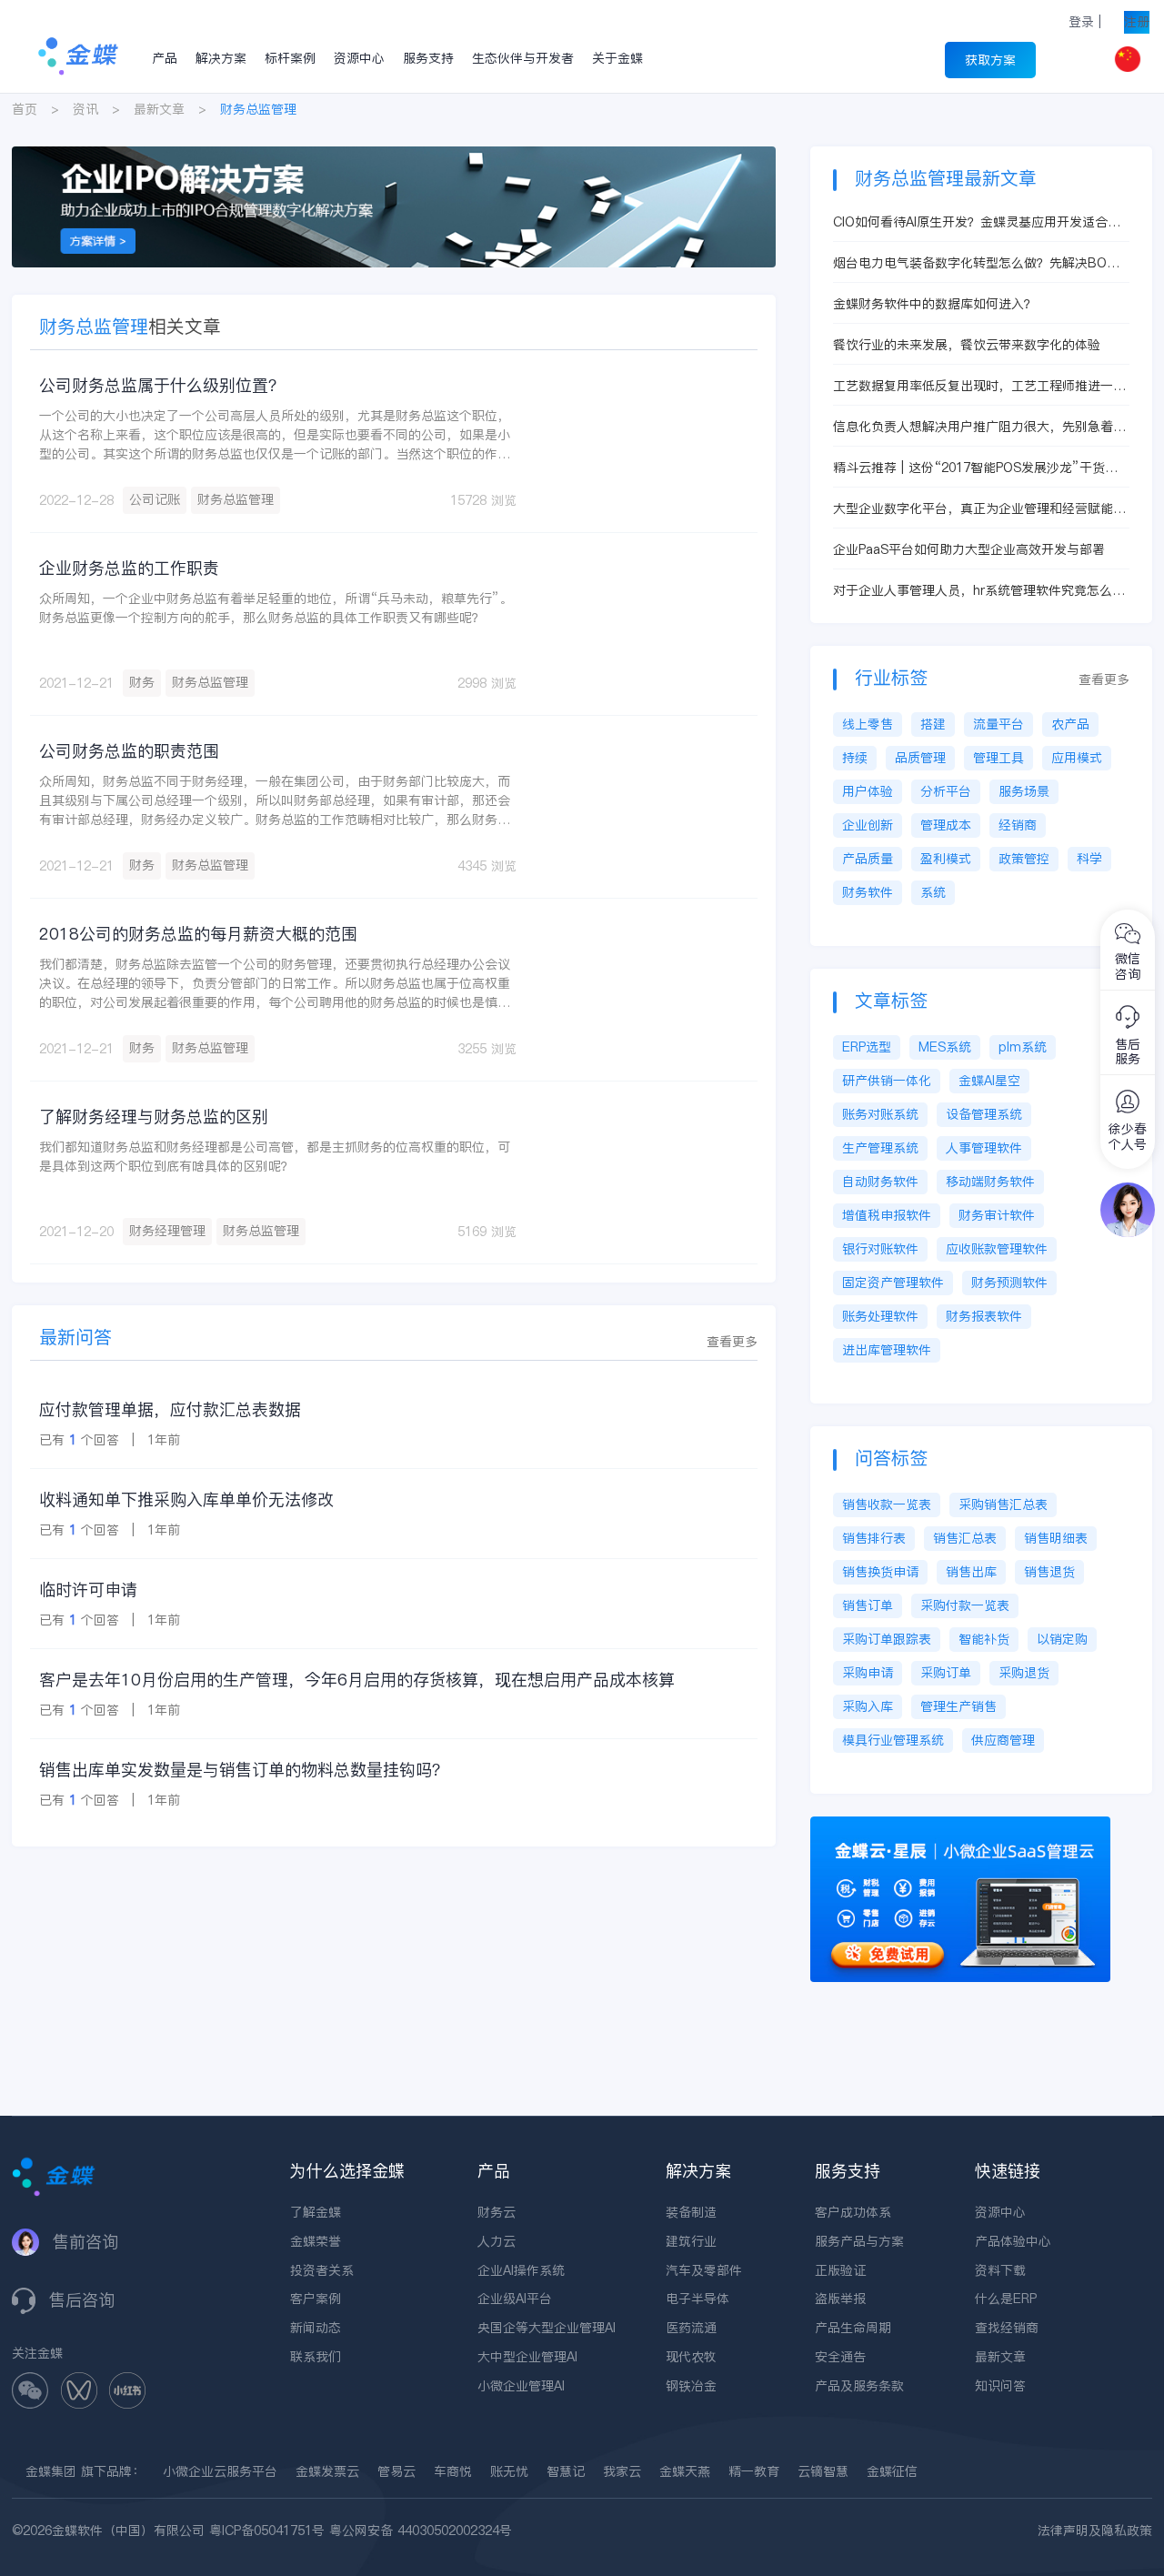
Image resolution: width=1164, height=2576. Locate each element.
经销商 (1018, 825)
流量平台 (998, 724)
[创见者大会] (394, 156)
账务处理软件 (880, 1316)
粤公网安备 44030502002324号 (421, 2531)
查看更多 (732, 1342)
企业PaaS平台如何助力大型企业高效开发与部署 (969, 549)
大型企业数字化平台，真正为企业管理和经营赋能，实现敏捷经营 (979, 509)
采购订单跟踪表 (887, 1639)
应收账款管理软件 (997, 1249)
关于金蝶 (617, 58)
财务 (142, 682)
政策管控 (1024, 859)
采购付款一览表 (965, 1605)
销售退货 (1049, 1572)
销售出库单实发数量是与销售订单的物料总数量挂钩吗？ (244, 1770)
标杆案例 (290, 58)
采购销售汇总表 (1003, 1504)
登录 (1081, 22)
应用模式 (1077, 758)
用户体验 (868, 791)
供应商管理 (1003, 1740)
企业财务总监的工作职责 (129, 568)
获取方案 (990, 60)
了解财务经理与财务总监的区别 (154, 1117)
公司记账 (155, 499)
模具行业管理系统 (893, 1740)
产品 (165, 58)
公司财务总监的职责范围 (129, 751)
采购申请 (868, 1673)
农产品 (1070, 724)
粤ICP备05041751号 (267, 2531)
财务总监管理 (236, 499)
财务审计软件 (997, 1215)
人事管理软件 (984, 1148)
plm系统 (1023, 1047)
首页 (25, 109)
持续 (855, 758)
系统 (933, 892)
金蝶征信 (892, 2471)
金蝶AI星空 (989, 1081)
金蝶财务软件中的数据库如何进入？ (935, 304)
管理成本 (946, 825)
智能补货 (984, 1639)
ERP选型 (867, 1047)
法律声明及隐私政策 (1095, 2531)
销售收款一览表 (887, 1504)
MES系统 (945, 1047)
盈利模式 (946, 859)
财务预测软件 (1009, 1283)
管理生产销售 (958, 1706)
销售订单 (868, 1605)
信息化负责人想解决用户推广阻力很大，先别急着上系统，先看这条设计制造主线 (979, 427)
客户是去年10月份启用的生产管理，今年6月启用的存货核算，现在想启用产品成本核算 (357, 1680)
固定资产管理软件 (893, 1283)
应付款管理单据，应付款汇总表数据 (170, 1409)
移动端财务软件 (990, 1182)
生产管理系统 (880, 1148)
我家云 (622, 2471)
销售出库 (971, 1572)
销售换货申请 (880, 1572)
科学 (1089, 859)
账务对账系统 (880, 1114)
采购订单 (946, 1673)
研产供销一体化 (887, 1081)
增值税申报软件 (887, 1215)
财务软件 (868, 892)
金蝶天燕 (685, 2471)
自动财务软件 (880, 1182)
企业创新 (868, 825)
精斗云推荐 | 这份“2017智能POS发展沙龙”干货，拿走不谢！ (975, 468)
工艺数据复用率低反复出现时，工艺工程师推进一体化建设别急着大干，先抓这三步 (979, 386)
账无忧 (509, 2471)
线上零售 (868, 724)
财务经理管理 (167, 1231)
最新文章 (159, 109)
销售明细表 (1056, 1538)
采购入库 (868, 1706)
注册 (1137, 22)
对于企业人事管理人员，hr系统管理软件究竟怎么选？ (973, 591)
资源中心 (359, 58)
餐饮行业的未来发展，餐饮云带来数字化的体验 (967, 345)
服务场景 (1024, 791)
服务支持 (428, 58)
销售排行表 (874, 1538)
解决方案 (221, 58)
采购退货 (1024, 1673)
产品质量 (868, 859)
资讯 (85, 109)
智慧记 (566, 2471)
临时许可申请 (88, 1590)
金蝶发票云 (327, 2471)
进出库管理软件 (887, 1350)
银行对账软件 (880, 1249)
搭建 (933, 724)
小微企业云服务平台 (220, 2471)
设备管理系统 (984, 1114)
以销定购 (1062, 1639)
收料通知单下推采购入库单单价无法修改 (186, 1499)
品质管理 (920, 758)
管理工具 (998, 758)
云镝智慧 (823, 2471)
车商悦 (453, 2471)
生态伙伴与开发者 (523, 58)
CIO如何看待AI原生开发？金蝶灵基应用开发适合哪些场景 (977, 222)
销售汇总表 (965, 1538)
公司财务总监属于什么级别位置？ (162, 385)
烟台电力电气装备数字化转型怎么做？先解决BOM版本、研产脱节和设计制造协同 (975, 263)
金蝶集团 (51, 2471)
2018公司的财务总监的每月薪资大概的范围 (198, 934)
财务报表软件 (984, 1316)
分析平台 (946, 791)
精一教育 (754, 2471)
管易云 (396, 2471)
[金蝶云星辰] (960, 1826)
